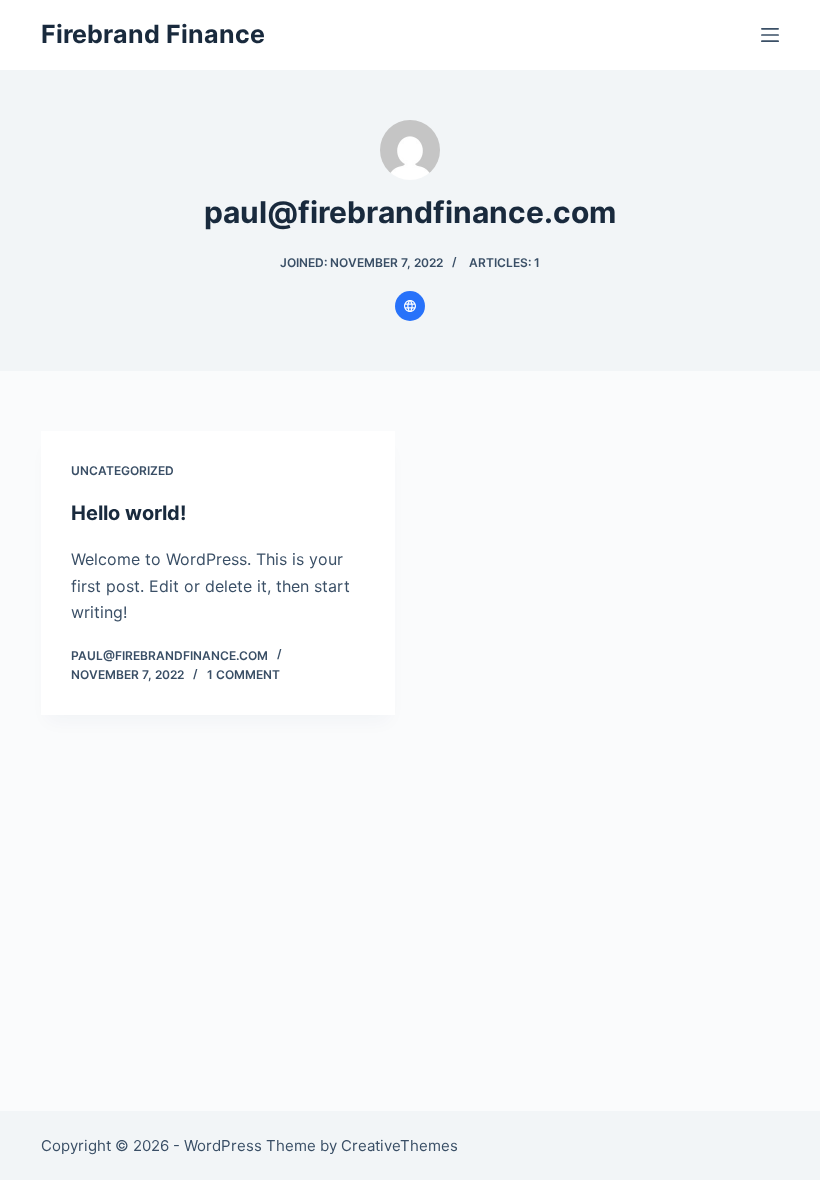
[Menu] (770, 35)
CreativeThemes (399, 1145)
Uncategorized (122, 470)
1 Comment (243, 674)
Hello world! (128, 513)
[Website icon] (410, 306)
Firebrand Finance (153, 34)
